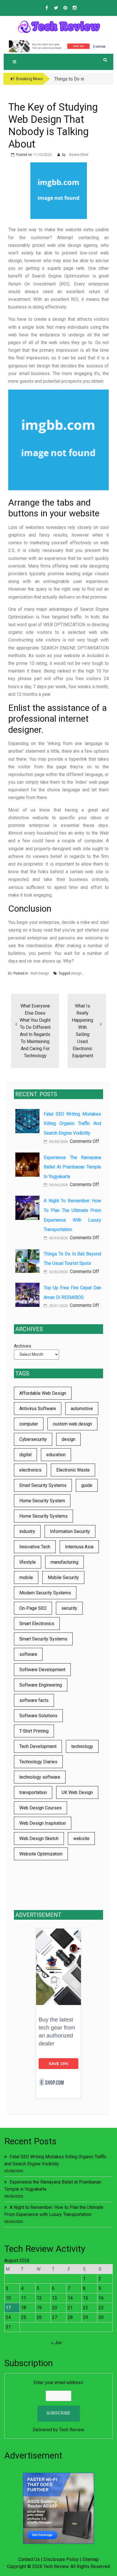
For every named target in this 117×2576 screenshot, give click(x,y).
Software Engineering (41, 1685)
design (76, 973)
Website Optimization (41, 1854)
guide (87, 1485)
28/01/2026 (58, 1306)
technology (82, 1746)
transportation (33, 1792)
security (69, 1608)
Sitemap (91, 2559)
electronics (30, 1470)
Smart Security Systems (43, 1639)
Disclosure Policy (61, 2559)
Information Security (70, 1531)
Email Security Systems (43, 1485)
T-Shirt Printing (34, 1731)
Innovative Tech (35, 1547)
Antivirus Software (38, 1409)
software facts (34, 1700)
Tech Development (38, 1746)
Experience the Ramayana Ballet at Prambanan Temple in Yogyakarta (72, 1167)
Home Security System (42, 1501)
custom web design (72, 1424)
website (81, 1839)
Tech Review (72, 2430)
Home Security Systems (43, 1516)
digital (25, 1455)
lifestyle (28, 1562)
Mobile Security (63, 1577)
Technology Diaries (38, 1762)
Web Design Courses (40, 1808)
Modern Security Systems (45, 1593)
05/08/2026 (58, 1142)
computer (29, 1424)
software (28, 1654)
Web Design (40, 973)
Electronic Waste (73, 1470)
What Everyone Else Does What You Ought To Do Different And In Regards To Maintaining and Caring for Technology (35, 1031)
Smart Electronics (37, 1624)
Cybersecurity (33, 1439)
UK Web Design (77, 1792)
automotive (82, 1409)
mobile (26, 1577)
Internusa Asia (79, 1547)
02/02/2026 (58, 1272)
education (56, 1455)
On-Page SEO (33, 1608)
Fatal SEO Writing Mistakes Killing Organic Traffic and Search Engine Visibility (72, 1123)
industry (27, 1531)
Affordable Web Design (43, 1393)
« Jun (56, 2343)
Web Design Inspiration (43, 1823)
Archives (23, 1346)
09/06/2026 (58, 1185)
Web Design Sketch (39, 1839)
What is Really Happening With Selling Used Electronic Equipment (82, 1031)
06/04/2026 (58, 1238)
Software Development (42, 1670)
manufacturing (64, 1562)
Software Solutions (38, 1716)
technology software (40, 1777)
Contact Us (29, 2559)
